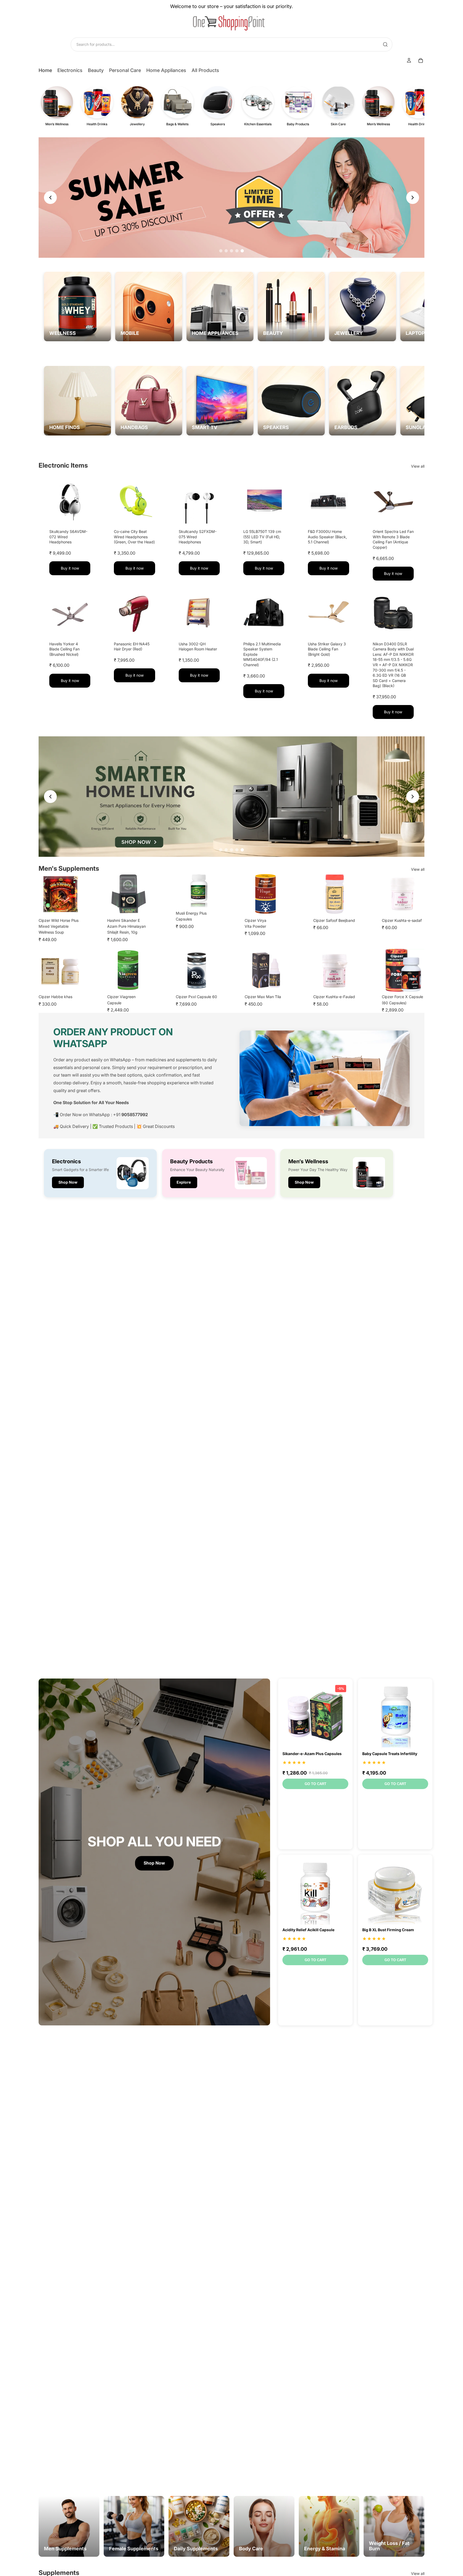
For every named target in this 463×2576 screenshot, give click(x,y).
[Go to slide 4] (237, 251)
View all (418, 466)
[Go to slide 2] (226, 251)
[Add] (82, 515)
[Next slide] (413, 198)
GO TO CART (315, 1784)
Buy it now (70, 568)
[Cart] (421, 60)
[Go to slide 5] (242, 251)
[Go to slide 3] (231, 251)
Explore (232, 197)
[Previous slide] (50, 198)
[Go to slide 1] (221, 251)
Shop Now (68, 1182)
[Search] (385, 44)
